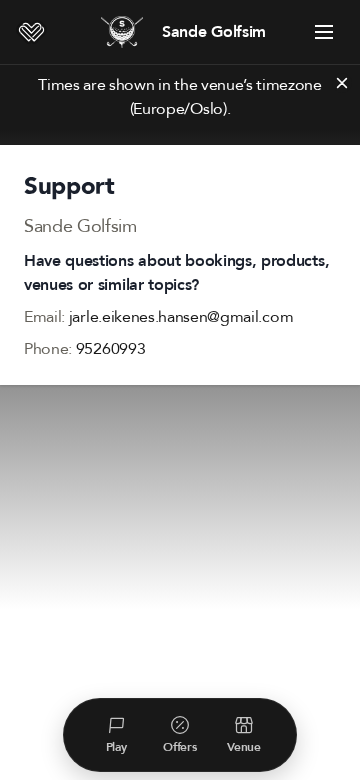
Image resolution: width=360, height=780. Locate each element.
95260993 (110, 349)
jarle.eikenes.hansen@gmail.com (181, 317)
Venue (243, 747)
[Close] (342, 83)
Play (116, 747)
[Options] (324, 32)
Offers (179, 747)
